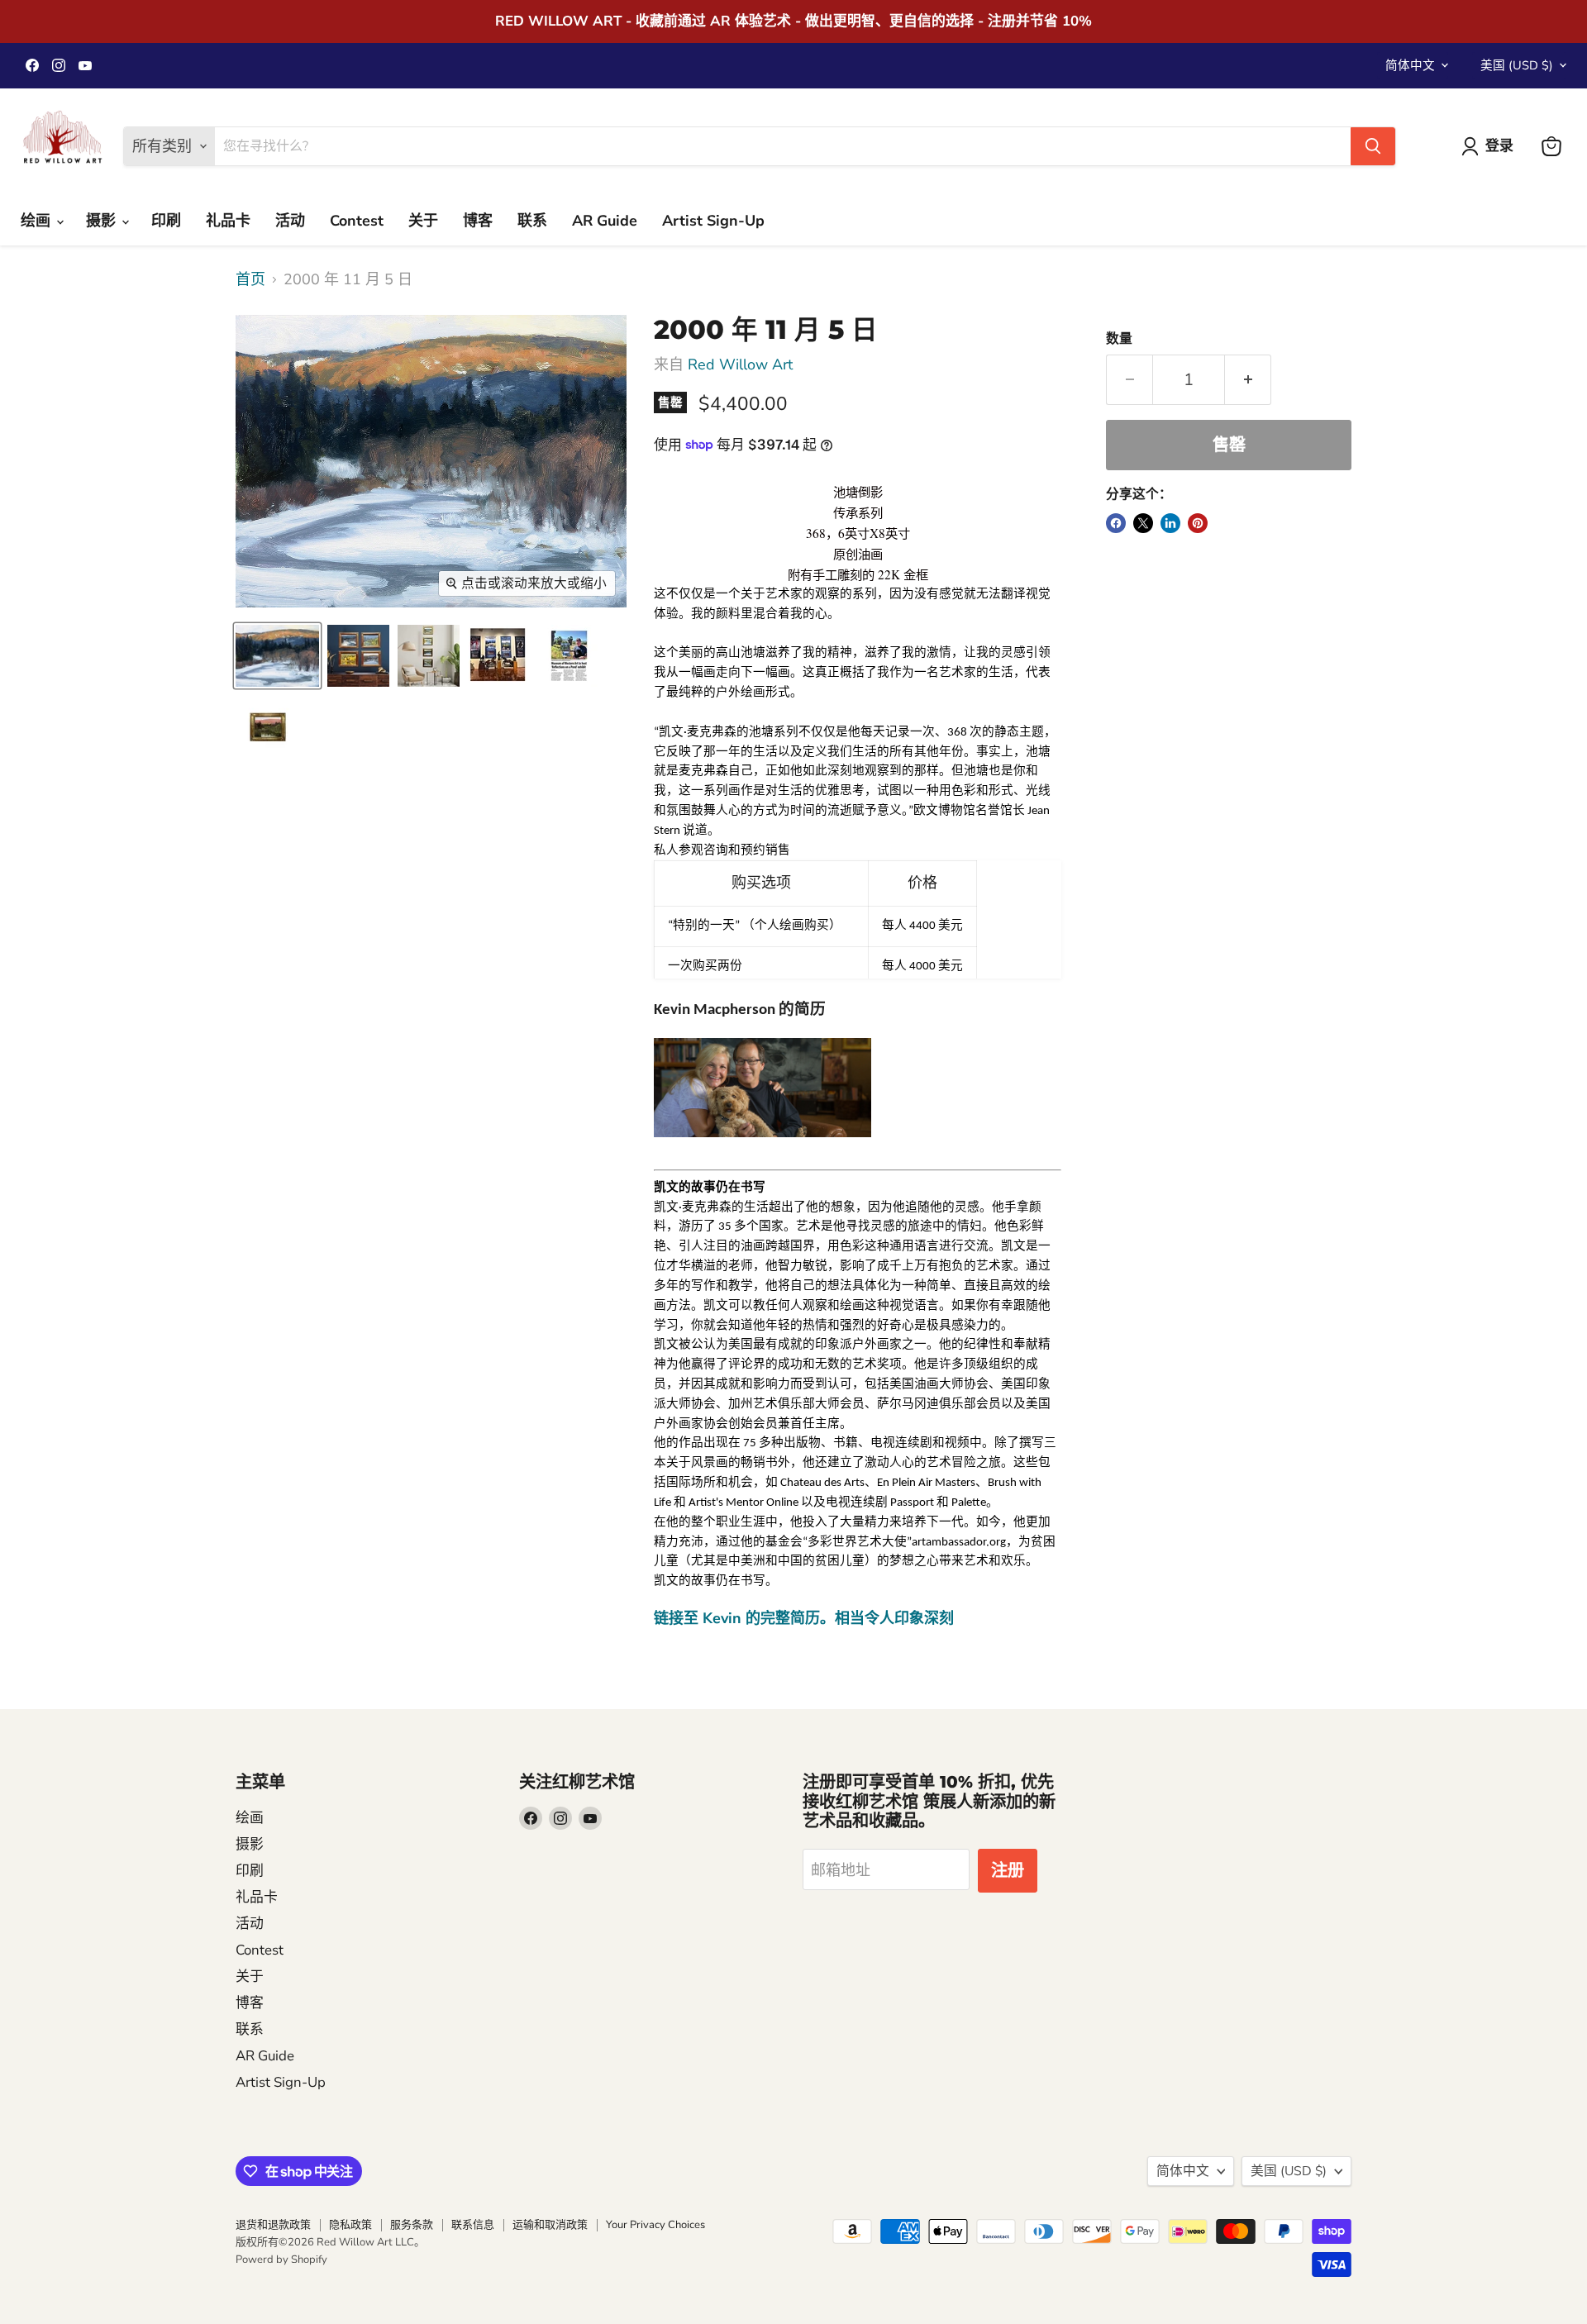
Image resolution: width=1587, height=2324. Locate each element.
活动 (290, 221)
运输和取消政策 (550, 2225)
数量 (1119, 339)
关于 (423, 221)
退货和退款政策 (273, 2225)
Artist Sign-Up (713, 221)
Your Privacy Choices (655, 2225)
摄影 (103, 221)
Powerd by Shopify (281, 2260)
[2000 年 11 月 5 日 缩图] (277, 656)
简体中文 (1410, 65)
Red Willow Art (740, 364)
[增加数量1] (1248, 380)
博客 (478, 221)
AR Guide (605, 221)
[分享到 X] (1143, 523)
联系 (532, 221)
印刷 (166, 221)
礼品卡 (228, 221)
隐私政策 (350, 2225)
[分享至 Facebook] (1116, 523)
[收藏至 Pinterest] (1198, 523)
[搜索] (1373, 146)
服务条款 (412, 2225)
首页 (250, 280)
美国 (1517, 65)
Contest (357, 221)
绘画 (38, 221)
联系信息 (473, 2225)
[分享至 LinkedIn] (1170, 523)
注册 (1008, 1871)
